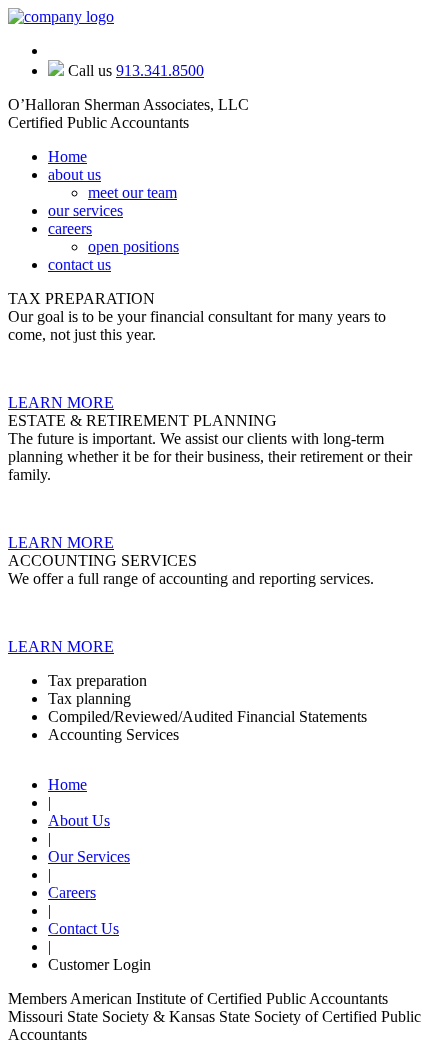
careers (70, 228)
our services (85, 210)
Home (67, 156)
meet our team (132, 192)
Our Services (89, 856)
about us (74, 174)
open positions (133, 246)
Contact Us (83, 928)
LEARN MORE (61, 402)
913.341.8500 (160, 70)
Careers (72, 892)
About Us (79, 820)
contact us (79, 264)
